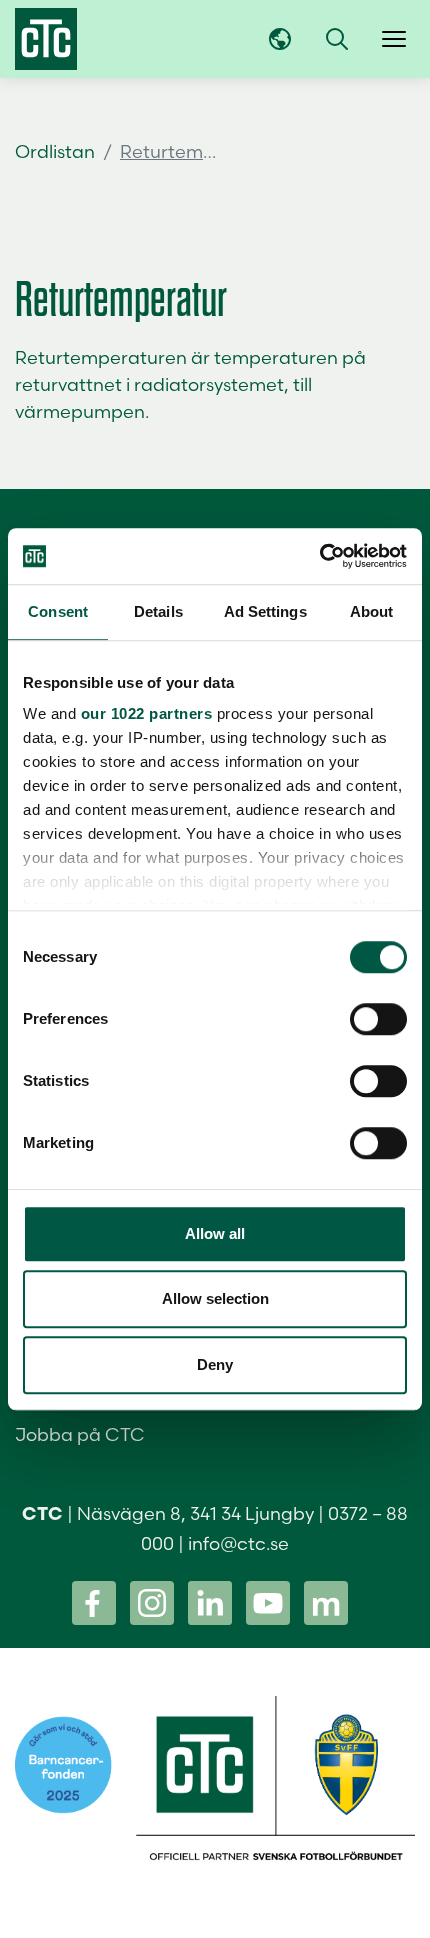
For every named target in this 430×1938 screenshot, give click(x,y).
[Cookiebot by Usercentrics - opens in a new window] (319, 556)
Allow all (215, 1233)
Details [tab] (158, 611)
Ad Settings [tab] (265, 611)
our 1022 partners (147, 713)
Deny (215, 1364)
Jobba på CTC (80, 1434)
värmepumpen (80, 411)
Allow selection (215, 1298)
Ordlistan (55, 151)
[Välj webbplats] (280, 39)
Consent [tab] (58, 611)
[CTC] (46, 39)
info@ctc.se (238, 1543)
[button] (337, 39)
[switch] (378, 1019)
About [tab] (372, 611)
